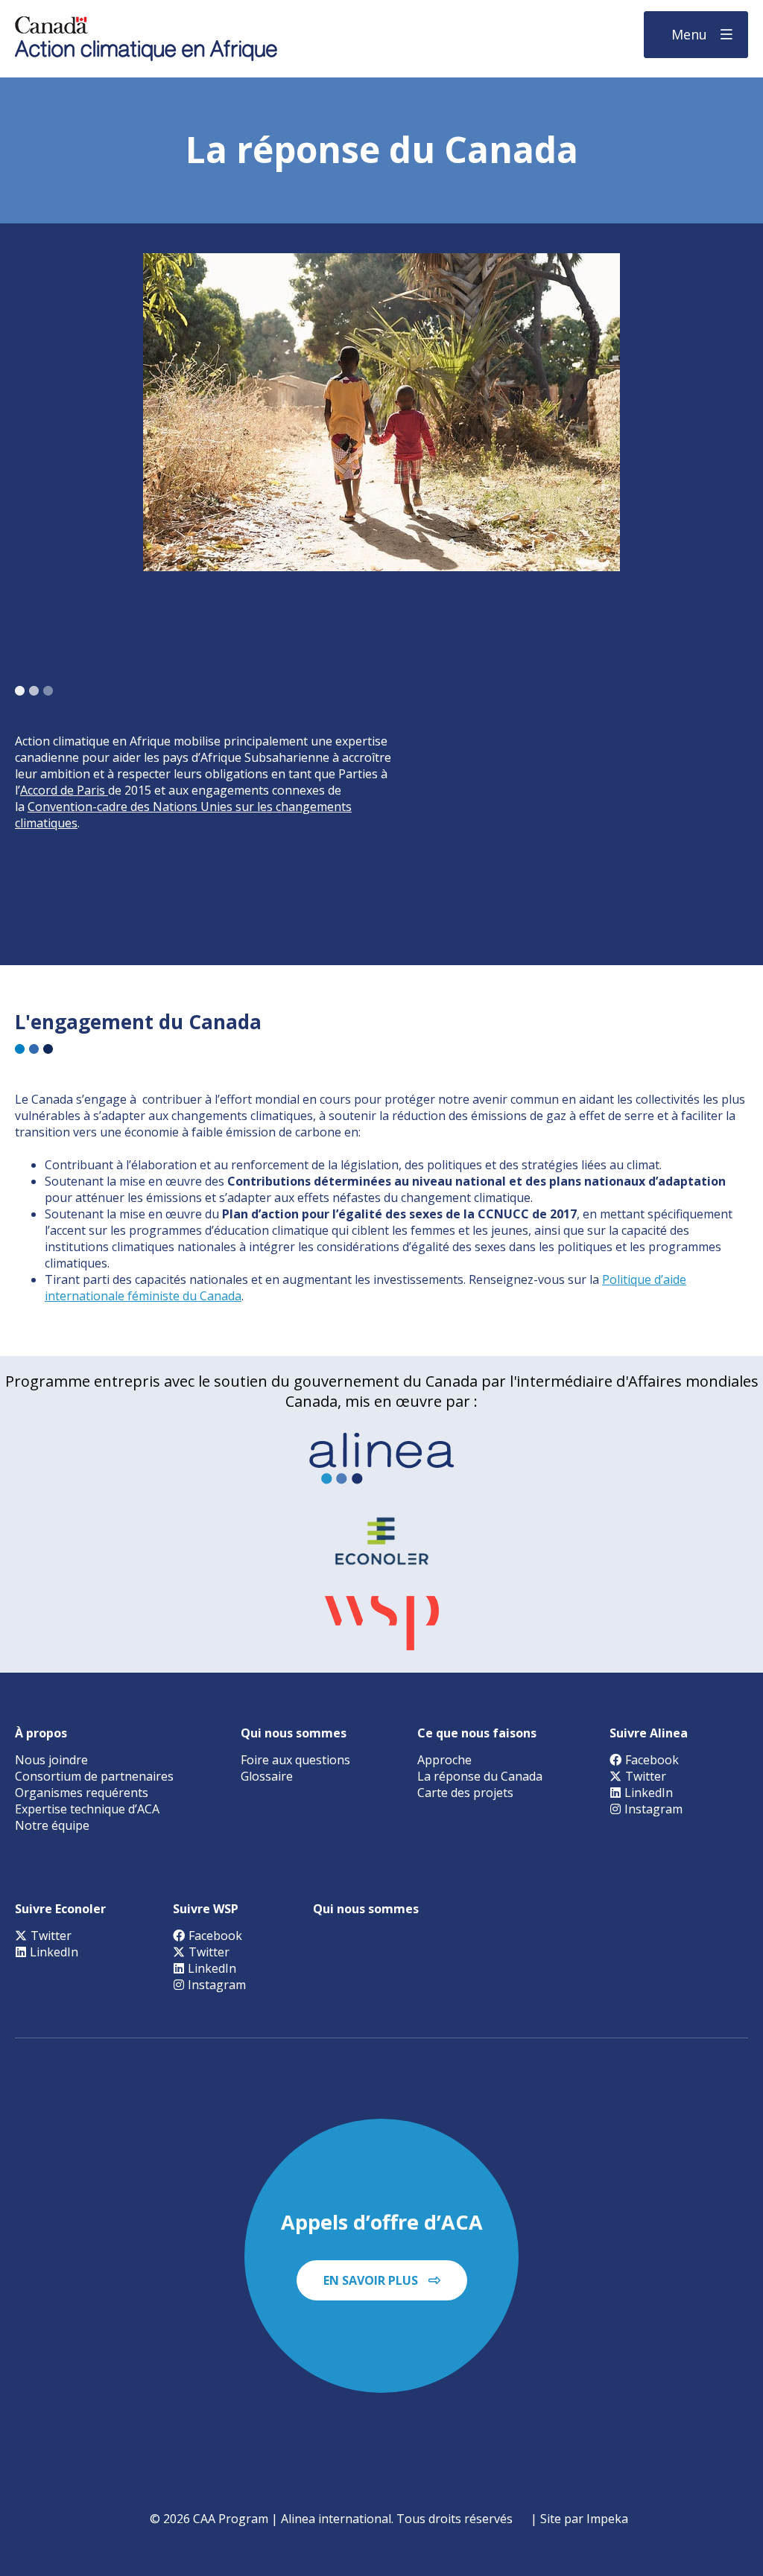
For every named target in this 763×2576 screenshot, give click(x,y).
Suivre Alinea (649, 1733)
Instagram (653, 1809)
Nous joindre (51, 1760)
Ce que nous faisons (477, 1733)
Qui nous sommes (294, 1733)
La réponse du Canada (480, 1776)
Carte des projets (465, 1793)
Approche (444, 1760)
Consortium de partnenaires (94, 1776)
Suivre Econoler (60, 1909)
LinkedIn (649, 1793)
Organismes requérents (82, 1793)
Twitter (646, 1776)
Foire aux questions (295, 1760)
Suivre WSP (206, 1909)
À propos (41, 1733)
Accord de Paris (64, 790)
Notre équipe (52, 1825)
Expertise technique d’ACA (87, 1809)
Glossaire (267, 1776)
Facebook (652, 1760)
